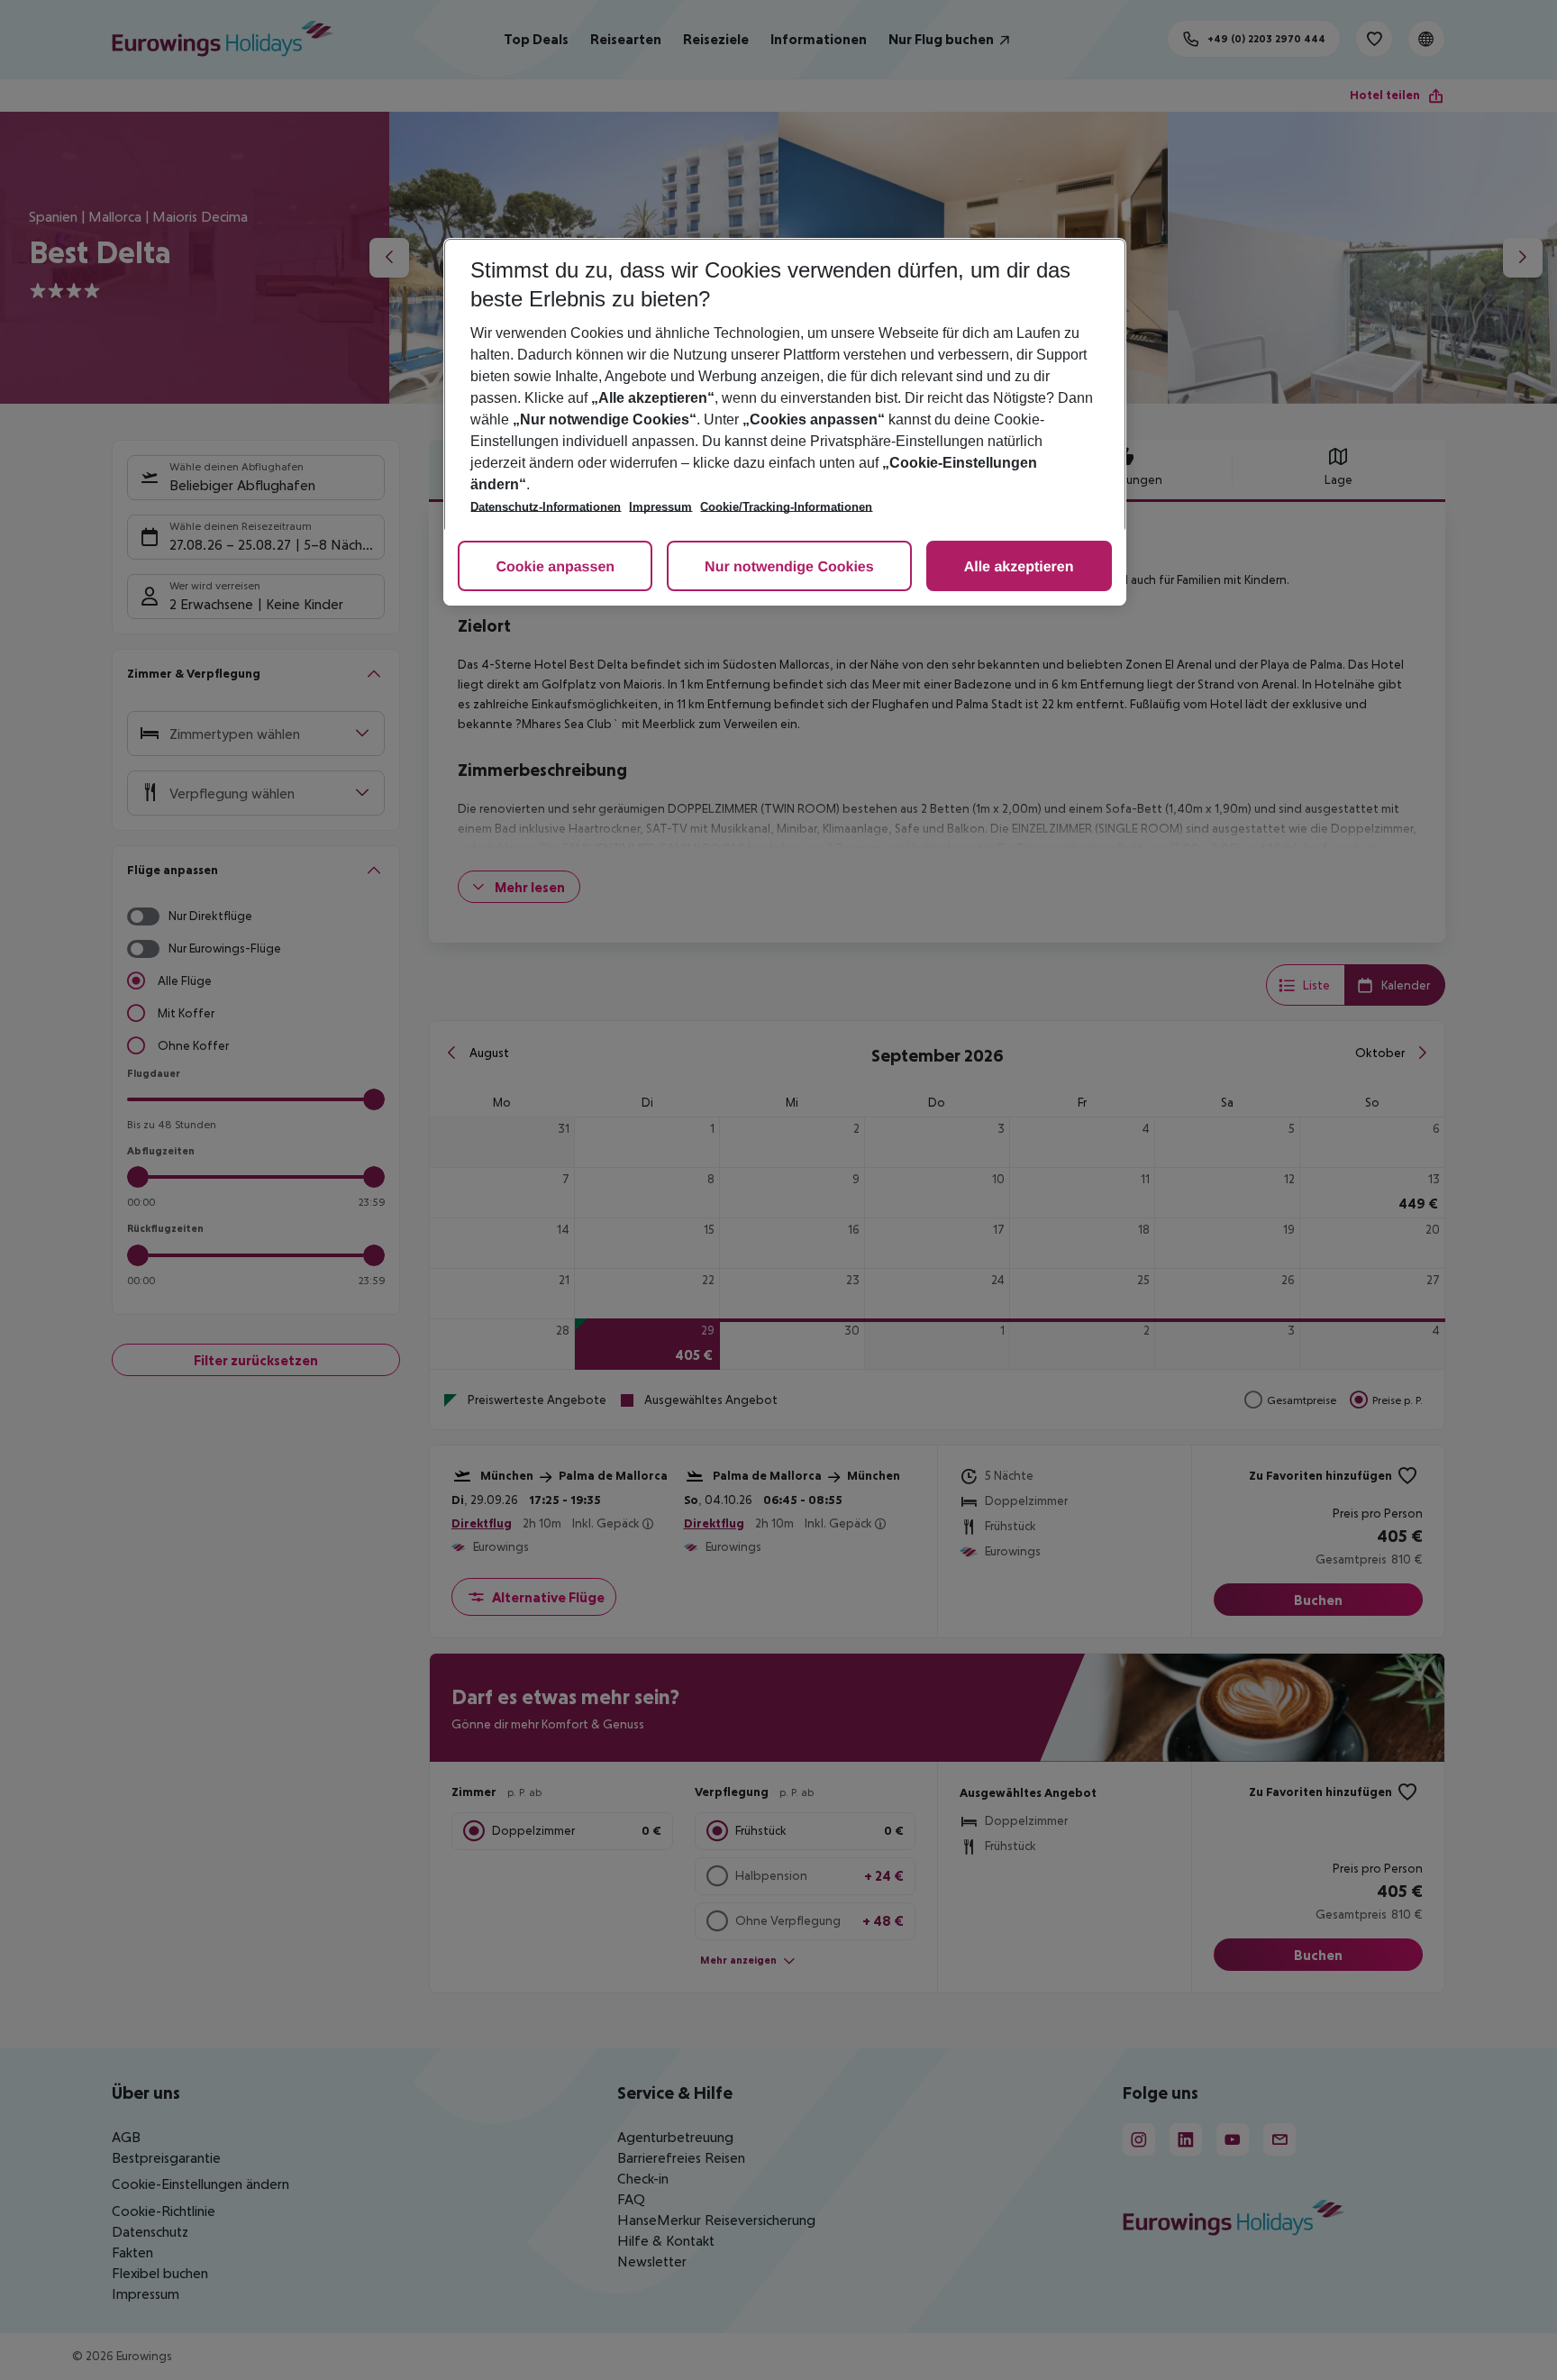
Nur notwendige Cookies (789, 567)
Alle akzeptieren (1019, 567)
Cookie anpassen (555, 567)
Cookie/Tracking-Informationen (786, 507)
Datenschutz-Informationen (546, 507)
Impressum (660, 507)
